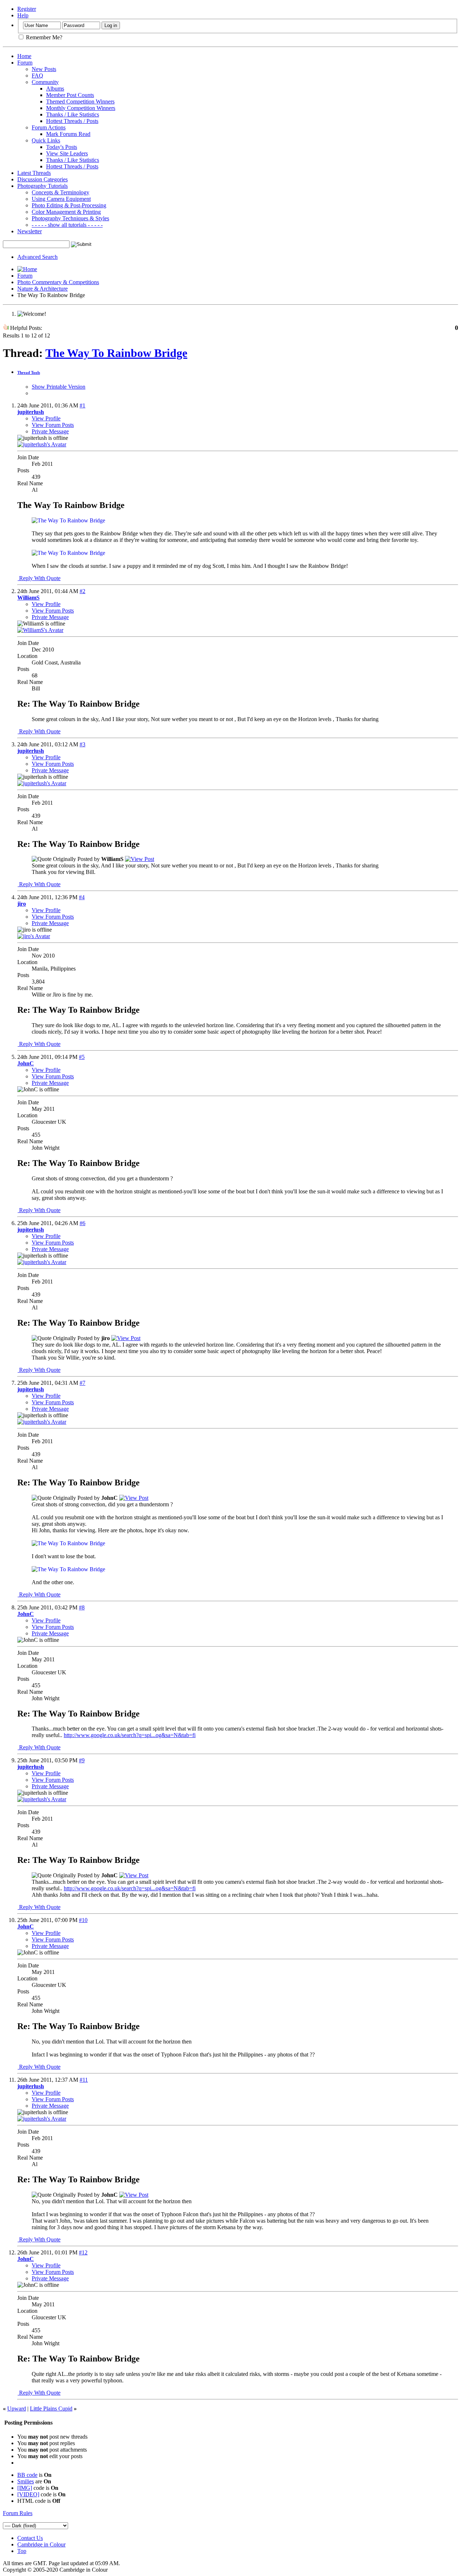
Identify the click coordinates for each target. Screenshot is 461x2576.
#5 (82, 1057)
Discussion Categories (42, 179)
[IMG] (25, 2488)
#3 (82, 744)
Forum (25, 63)
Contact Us (30, 2538)
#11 (84, 2080)
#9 (82, 1760)
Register (27, 9)
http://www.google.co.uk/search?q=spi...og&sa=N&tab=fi (130, 1735)
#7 (82, 1383)
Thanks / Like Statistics (73, 114)
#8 (82, 1607)
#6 (82, 1223)
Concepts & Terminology (61, 192)
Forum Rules (18, 2513)
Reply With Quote (39, 578)
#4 (82, 897)
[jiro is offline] (34, 936)
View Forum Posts (53, 425)
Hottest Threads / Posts (72, 121)
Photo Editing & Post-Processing (69, 205)
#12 (83, 2252)
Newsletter (30, 231)
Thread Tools (29, 372)
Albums (55, 89)
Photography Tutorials (42, 186)
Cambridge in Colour (41, 2544)
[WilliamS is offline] (40, 630)
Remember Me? (43, 37)
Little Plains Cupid (51, 2409)
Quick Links (46, 140)
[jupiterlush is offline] (42, 444)
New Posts (44, 69)
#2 (82, 591)
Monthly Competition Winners (81, 108)
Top (22, 2551)
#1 (82, 405)
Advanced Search (37, 257)
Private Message (50, 431)
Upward (17, 2409)
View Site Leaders (67, 153)
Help (23, 15)
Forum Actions (49, 127)
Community (45, 82)
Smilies (26, 2481)
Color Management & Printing (66, 212)
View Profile (46, 418)
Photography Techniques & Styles (70, 218)
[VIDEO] (28, 2494)
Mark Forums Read (68, 134)
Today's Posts (62, 147)
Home (24, 56)
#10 (83, 1920)
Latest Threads (34, 173)
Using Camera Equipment (61, 199)
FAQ (37, 76)
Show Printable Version (59, 387)
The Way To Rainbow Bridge (116, 353)
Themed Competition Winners (80, 101)
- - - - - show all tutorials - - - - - (67, 225)
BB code (27, 2475)
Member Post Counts (70, 95)
